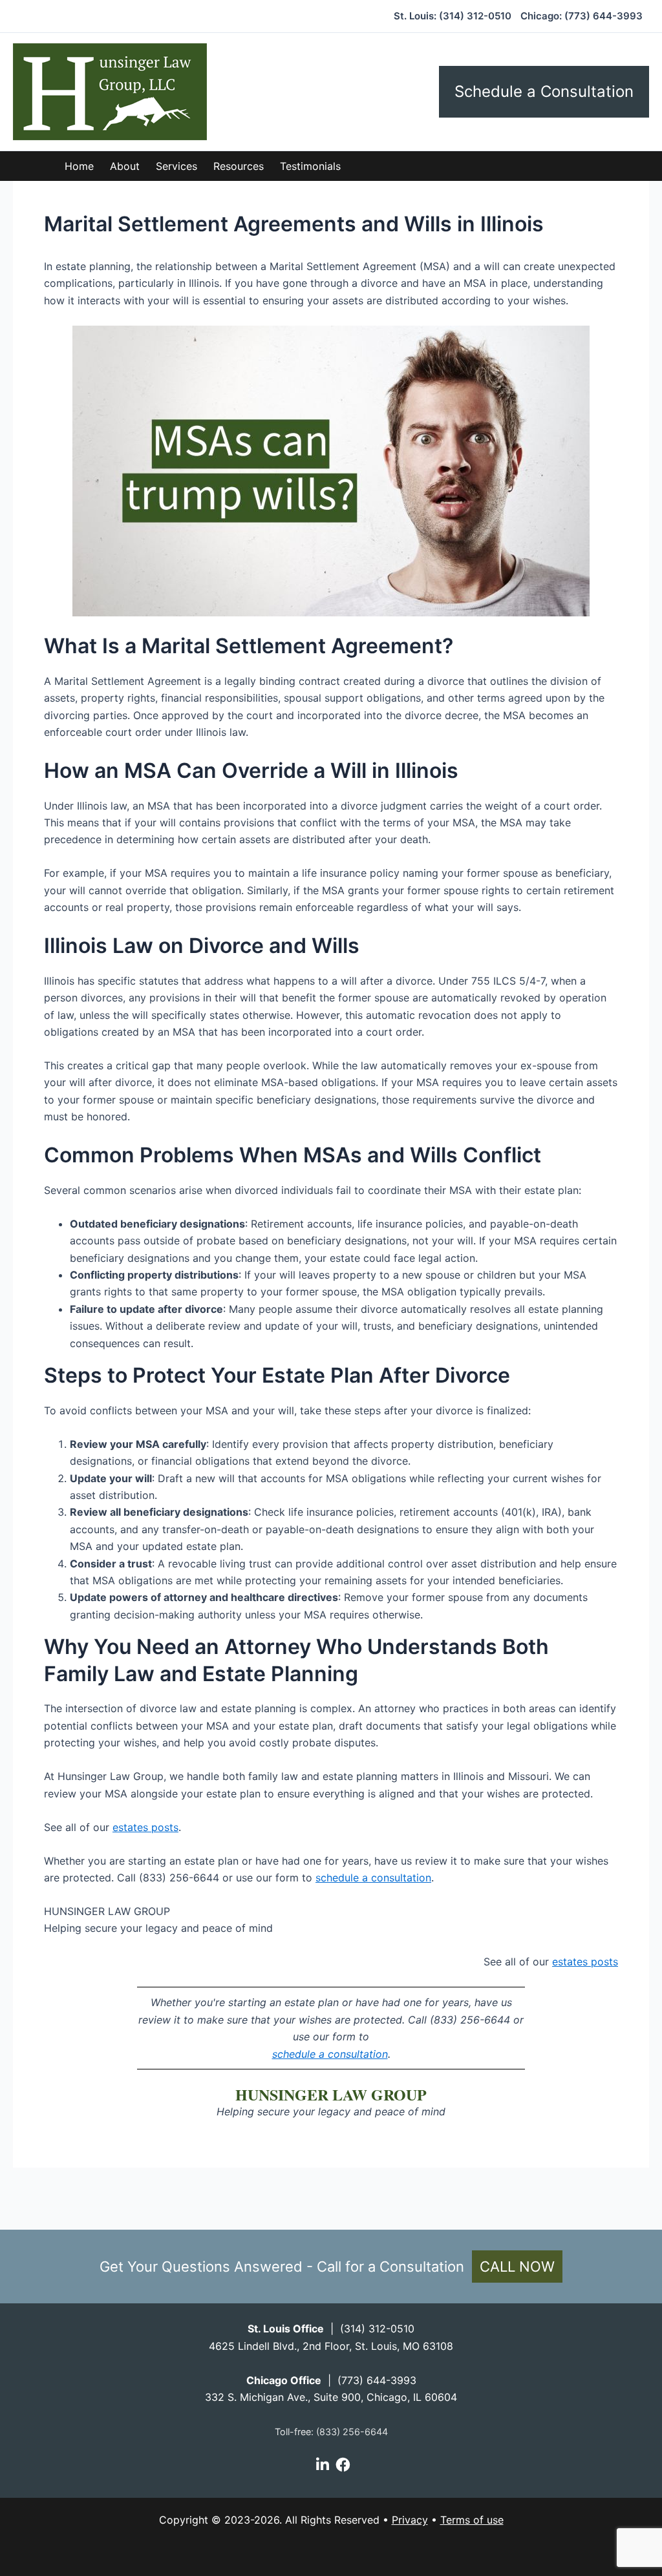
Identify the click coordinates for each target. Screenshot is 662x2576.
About (125, 166)
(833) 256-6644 (352, 2432)
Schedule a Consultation (544, 91)
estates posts (145, 1827)
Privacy (410, 2520)
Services (176, 166)
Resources (239, 166)
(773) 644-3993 (603, 16)
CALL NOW (517, 2267)
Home (79, 166)
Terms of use (472, 2520)
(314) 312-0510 (475, 16)
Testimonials (310, 166)
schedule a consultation (373, 1878)
